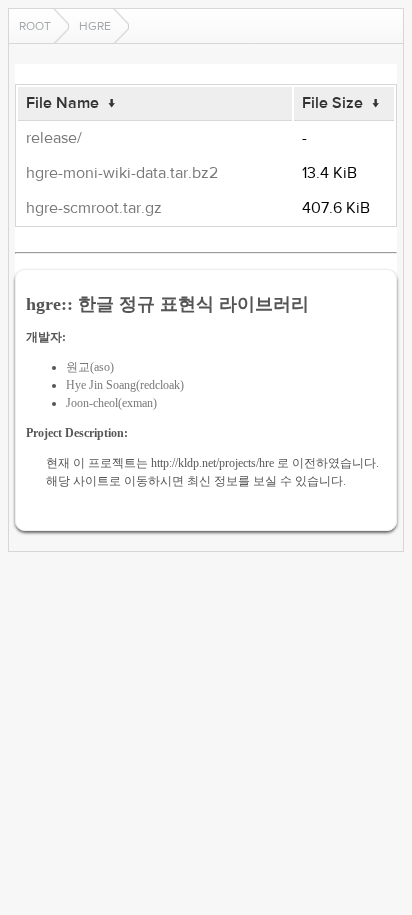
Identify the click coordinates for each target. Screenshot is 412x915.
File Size (332, 103)
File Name (62, 103)
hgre (95, 26)
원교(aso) (90, 367)
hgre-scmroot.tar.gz (94, 208)
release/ (54, 138)
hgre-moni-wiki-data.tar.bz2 (122, 173)
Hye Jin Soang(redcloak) (125, 385)
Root (35, 26)
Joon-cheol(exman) (111, 403)
